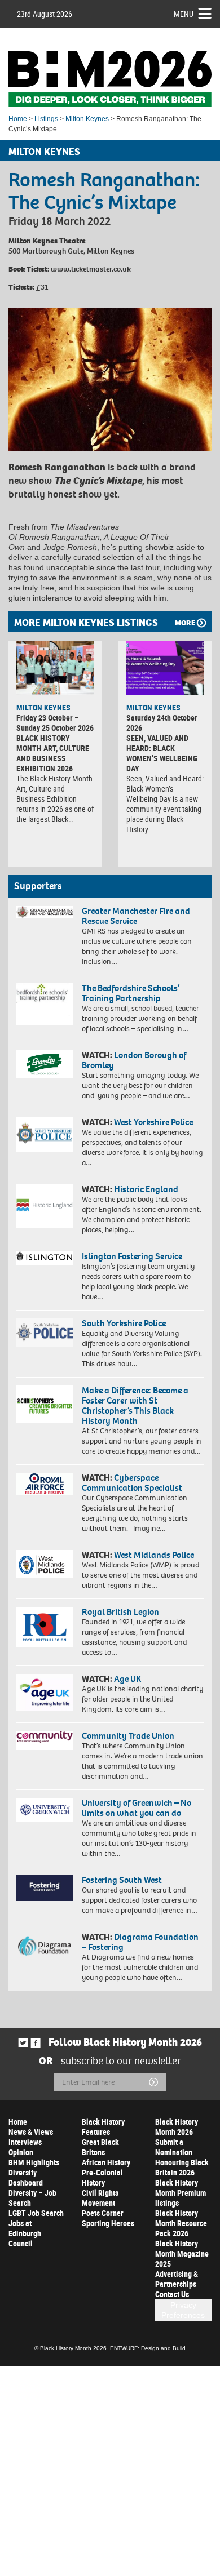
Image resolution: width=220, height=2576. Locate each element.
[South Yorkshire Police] (45, 1333)
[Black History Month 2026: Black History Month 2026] (110, 79)
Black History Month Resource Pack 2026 (181, 2223)
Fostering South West (122, 1880)
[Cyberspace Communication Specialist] (45, 1484)
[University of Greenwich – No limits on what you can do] (45, 1810)
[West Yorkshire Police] (45, 1134)
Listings (46, 119)
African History (106, 2162)
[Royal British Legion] (45, 1627)
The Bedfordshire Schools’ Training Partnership (131, 993)
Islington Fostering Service (132, 1256)
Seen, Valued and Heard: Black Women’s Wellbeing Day (162, 753)
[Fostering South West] (45, 1888)
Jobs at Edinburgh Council (25, 2233)
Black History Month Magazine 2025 (182, 2253)
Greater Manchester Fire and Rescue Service (136, 916)
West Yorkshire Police (153, 1122)
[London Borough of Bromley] (45, 1064)
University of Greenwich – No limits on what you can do (137, 1808)
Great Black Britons (100, 2147)
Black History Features (103, 2127)
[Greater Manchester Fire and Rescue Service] (45, 912)
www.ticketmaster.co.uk (90, 269)
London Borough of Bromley (134, 1060)
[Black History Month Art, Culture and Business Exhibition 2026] (55, 668)
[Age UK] (45, 1693)
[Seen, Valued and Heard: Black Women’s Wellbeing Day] (165, 668)
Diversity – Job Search (32, 2198)
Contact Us (172, 2294)
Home (18, 119)
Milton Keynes (87, 119)
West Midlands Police (154, 1555)
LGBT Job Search (36, 2213)
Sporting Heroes (108, 2223)
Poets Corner (103, 2213)
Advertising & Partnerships (177, 2279)
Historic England (146, 1189)
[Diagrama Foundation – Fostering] (45, 1946)
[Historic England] (45, 1206)
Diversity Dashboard (26, 2177)
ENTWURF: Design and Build (148, 2348)
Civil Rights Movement (100, 2198)
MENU (184, 14)
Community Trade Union (128, 1736)
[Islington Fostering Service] (45, 1258)
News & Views (31, 2132)
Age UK (127, 1679)
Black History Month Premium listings (181, 2193)
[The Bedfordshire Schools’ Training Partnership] (45, 1004)
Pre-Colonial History (102, 2177)
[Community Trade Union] (45, 1740)
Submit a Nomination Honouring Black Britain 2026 (182, 2157)
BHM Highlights (34, 2162)
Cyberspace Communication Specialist (132, 1483)
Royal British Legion (120, 1612)
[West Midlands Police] (45, 1564)
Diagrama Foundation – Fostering (140, 1942)
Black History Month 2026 (177, 2127)
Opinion (21, 2152)
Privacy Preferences (183, 2310)
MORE (185, 623)
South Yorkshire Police (124, 1323)
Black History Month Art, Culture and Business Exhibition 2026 (53, 753)
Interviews (25, 2142)
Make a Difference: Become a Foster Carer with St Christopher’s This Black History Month (135, 1405)
